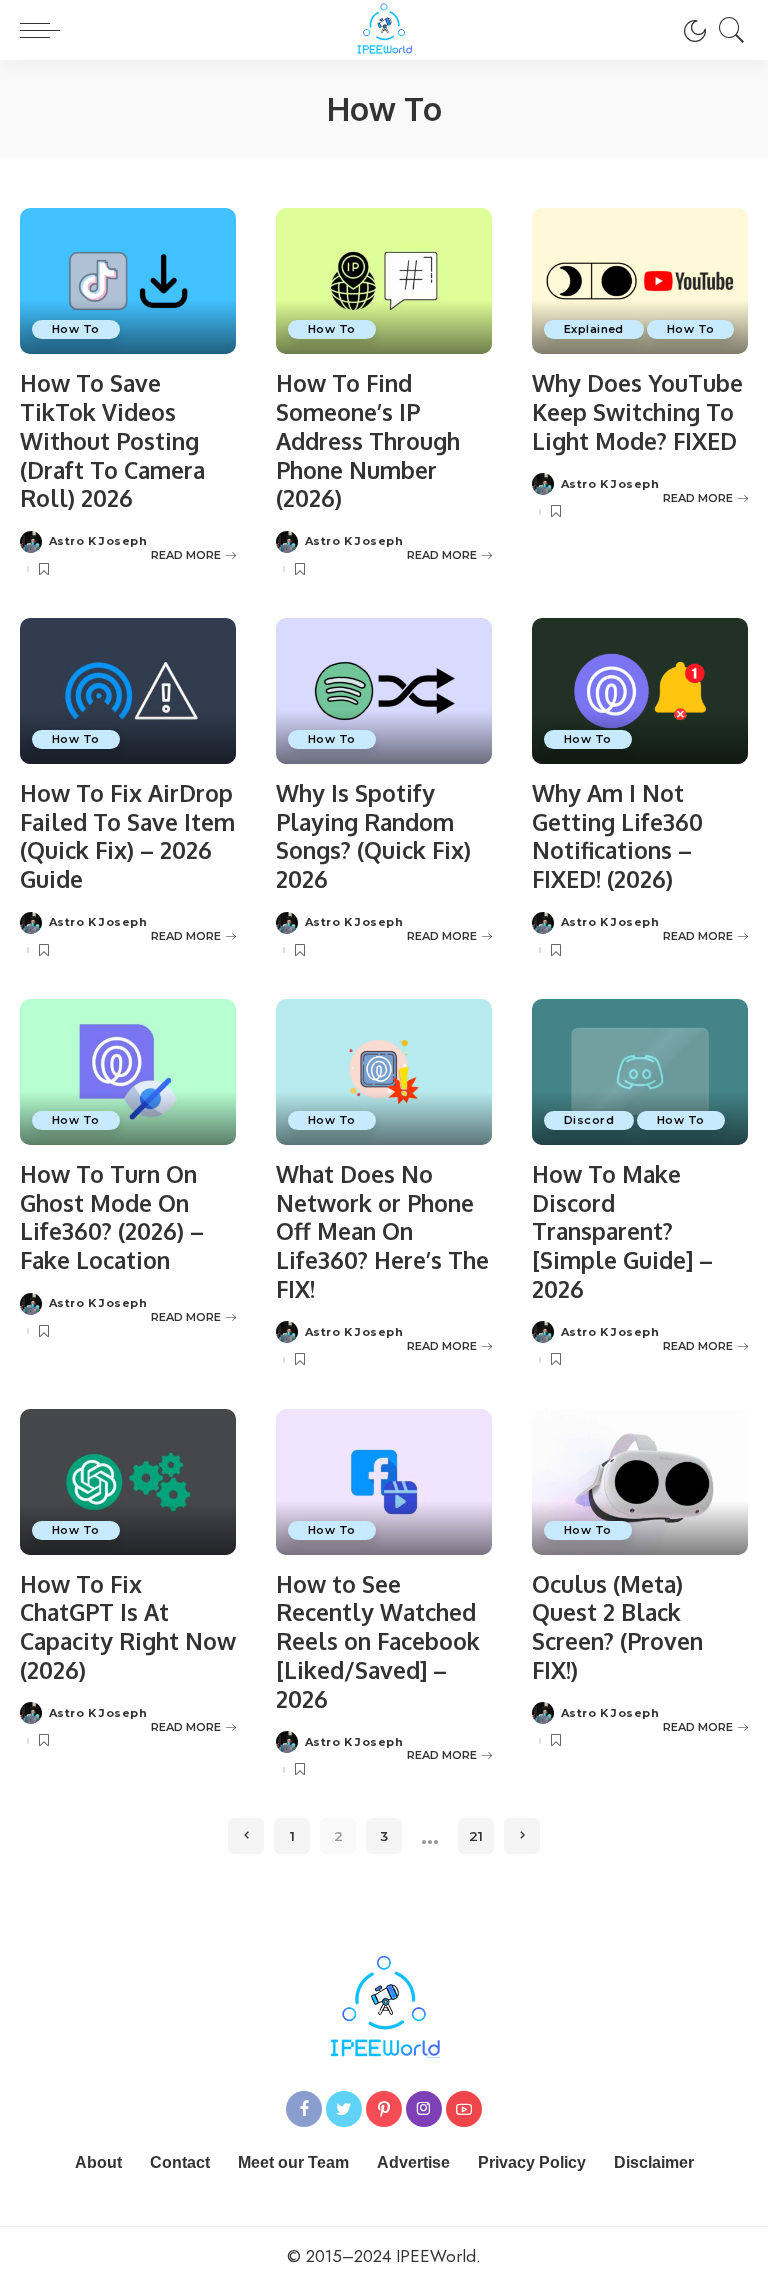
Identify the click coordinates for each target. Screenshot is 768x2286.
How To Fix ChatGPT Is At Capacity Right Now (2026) (128, 1626)
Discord (589, 1120)
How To (76, 329)
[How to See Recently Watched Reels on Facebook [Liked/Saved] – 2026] (384, 1482)
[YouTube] (464, 2109)
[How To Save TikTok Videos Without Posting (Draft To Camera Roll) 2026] (128, 281)
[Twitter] (344, 2109)
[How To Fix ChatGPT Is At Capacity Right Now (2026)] (128, 1482)
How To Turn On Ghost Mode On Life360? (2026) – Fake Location (112, 1216)
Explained (594, 329)
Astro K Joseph (98, 541)
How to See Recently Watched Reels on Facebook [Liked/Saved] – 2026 (378, 1641)
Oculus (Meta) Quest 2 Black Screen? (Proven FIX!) (617, 1626)
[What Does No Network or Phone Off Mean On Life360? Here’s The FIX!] (384, 1072)
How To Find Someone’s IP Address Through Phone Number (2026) (368, 440)
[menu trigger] (45, 30)
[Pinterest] (384, 2109)
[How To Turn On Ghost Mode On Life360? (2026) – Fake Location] (128, 1072)
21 (476, 1836)
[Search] (727, 30)
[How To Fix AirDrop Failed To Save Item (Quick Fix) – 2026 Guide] (128, 691)
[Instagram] (424, 2109)
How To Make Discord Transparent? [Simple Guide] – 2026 (622, 1231)
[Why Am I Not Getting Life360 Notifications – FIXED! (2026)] (640, 691)
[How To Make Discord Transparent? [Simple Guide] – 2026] (640, 1072)
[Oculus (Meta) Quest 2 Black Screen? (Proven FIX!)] (640, 1482)
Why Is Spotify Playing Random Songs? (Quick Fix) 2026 (373, 835)
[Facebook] (304, 2109)
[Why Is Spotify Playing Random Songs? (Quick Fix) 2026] (384, 691)
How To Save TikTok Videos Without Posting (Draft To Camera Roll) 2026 (112, 440)
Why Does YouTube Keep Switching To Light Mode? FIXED (637, 411)
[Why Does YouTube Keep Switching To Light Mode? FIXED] (640, 281)
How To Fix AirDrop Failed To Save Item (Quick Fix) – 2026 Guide (127, 835)
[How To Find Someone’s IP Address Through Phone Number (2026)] (384, 281)
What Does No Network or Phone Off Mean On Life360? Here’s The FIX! (382, 1231)
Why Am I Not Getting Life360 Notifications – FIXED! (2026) (617, 835)
